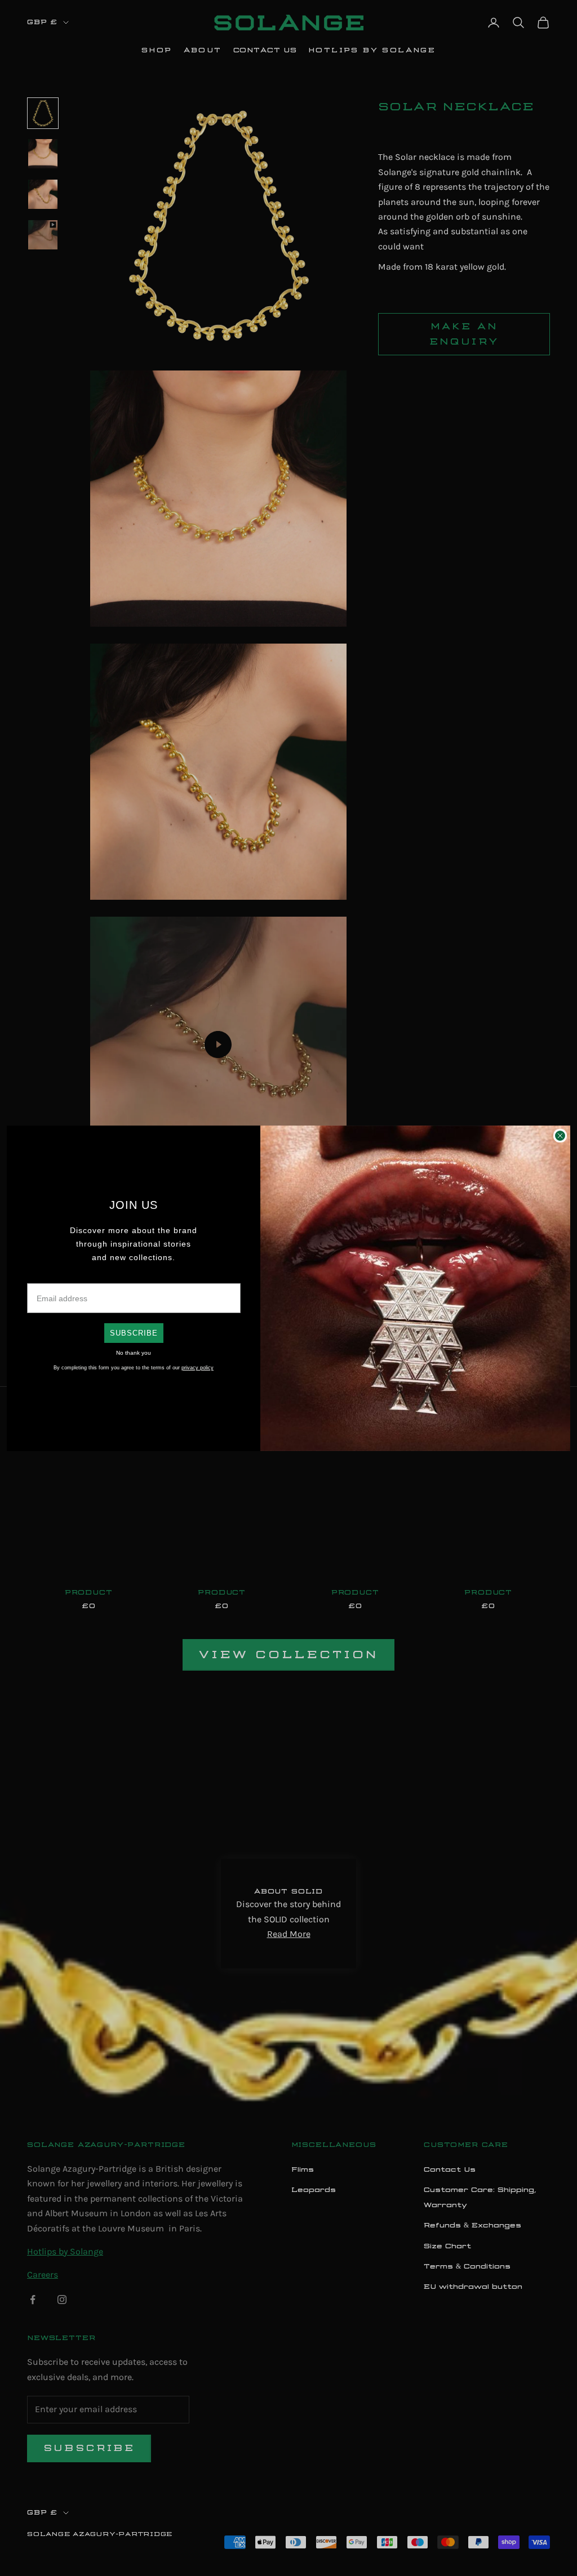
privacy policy (197, 1368)
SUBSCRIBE (134, 1333)
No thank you (134, 1353)
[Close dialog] (560, 1136)
